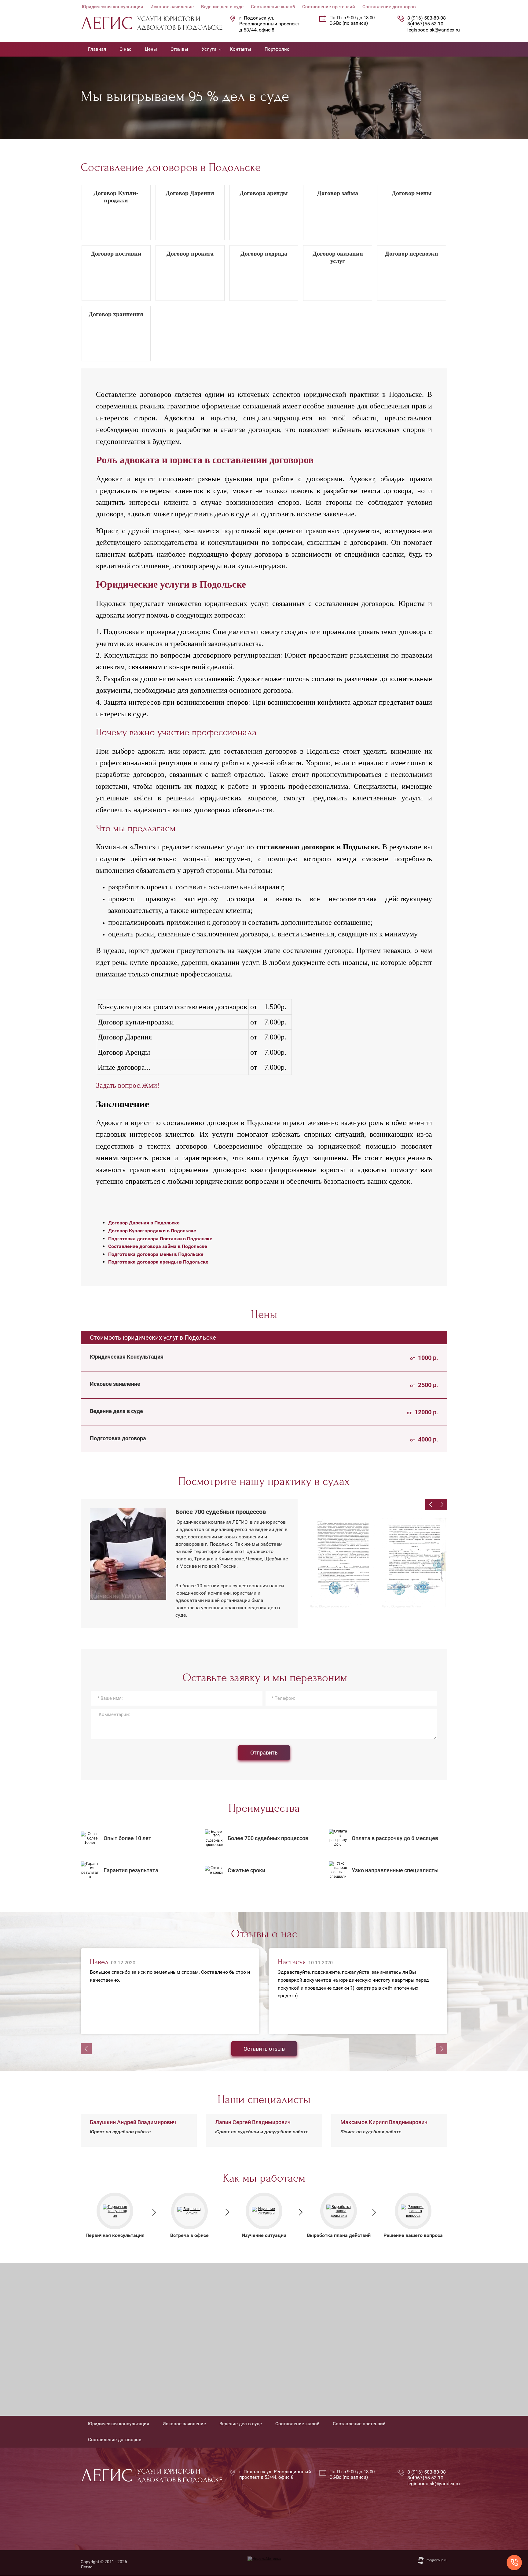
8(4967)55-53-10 (425, 24)
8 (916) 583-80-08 (427, 18)
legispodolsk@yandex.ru (434, 30)
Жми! (151, 1085)
